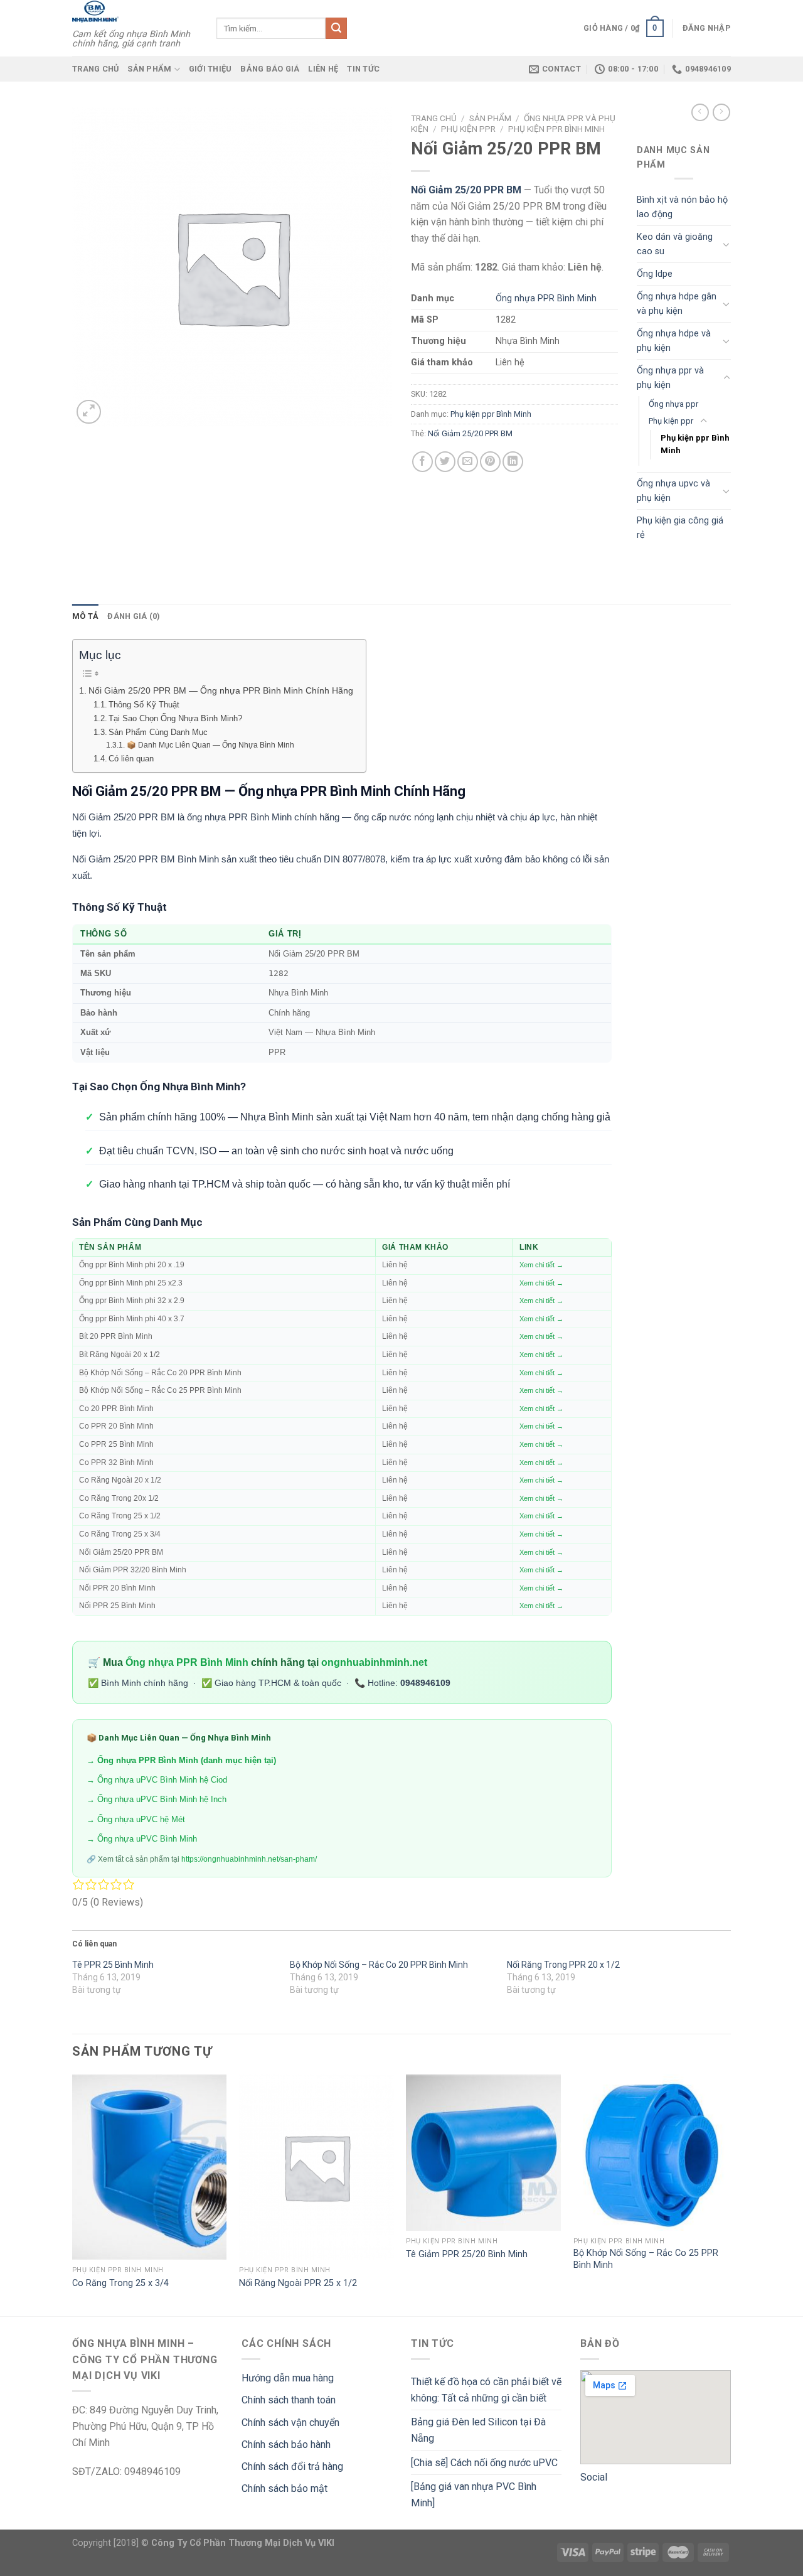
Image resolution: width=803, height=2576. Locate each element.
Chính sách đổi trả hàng (292, 2466)
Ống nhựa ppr (673, 404)
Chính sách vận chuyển (290, 2423)
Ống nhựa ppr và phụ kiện (670, 378)
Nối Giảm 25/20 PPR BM (470, 433)
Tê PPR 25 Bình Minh (113, 1965)
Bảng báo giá (270, 69)
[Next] (727, 2194)
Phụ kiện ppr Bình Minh (556, 129)
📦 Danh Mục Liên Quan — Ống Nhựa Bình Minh (210, 745)
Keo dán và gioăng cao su (675, 244)
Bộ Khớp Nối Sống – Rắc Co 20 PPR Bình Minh (379, 1965)
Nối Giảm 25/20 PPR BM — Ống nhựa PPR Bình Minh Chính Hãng (221, 690)
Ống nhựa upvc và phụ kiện (673, 491)
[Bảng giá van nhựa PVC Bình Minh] (474, 2495)
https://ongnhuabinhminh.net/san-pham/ (249, 1859)
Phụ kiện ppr (468, 129)
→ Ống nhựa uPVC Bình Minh (142, 1839)
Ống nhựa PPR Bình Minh (546, 298)
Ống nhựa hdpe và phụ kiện (674, 341)
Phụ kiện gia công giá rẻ (680, 528)
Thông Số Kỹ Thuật (144, 705)
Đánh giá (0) (134, 616)
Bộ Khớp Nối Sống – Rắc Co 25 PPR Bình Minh (646, 2259)
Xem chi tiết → (541, 1265)
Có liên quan (131, 759)
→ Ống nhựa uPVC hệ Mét (136, 1819)
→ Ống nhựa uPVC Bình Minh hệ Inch (157, 1799)
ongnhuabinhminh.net (374, 1662)
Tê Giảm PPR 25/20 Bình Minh (467, 2254)
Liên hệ (323, 69)
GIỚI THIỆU (210, 69)
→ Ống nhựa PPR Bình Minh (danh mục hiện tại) (181, 1760)
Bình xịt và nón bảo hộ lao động (682, 207)
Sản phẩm (149, 69)
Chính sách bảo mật (285, 2488)
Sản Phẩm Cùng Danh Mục (158, 732)
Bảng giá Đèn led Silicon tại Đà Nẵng (478, 2430)
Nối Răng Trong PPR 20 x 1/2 (563, 1965)
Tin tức (363, 69)
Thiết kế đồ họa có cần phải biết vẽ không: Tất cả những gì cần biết (486, 2390)
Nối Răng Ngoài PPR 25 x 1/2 (298, 2283)
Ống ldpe (655, 274)
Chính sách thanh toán (289, 2400)
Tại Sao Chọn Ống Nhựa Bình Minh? (175, 718)
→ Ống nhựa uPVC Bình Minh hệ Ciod (157, 1780)
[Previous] (73, 2194)
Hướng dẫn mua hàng (288, 2378)
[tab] (85, 616)
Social (594, 2477)
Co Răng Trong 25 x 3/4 (120, 2283)
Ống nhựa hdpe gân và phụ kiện (677, 304)
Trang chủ (95, 69)
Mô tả (85, 616)
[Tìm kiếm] (336, 28)
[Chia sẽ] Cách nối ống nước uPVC (484, 2463)
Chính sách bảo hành (286, 2445)
